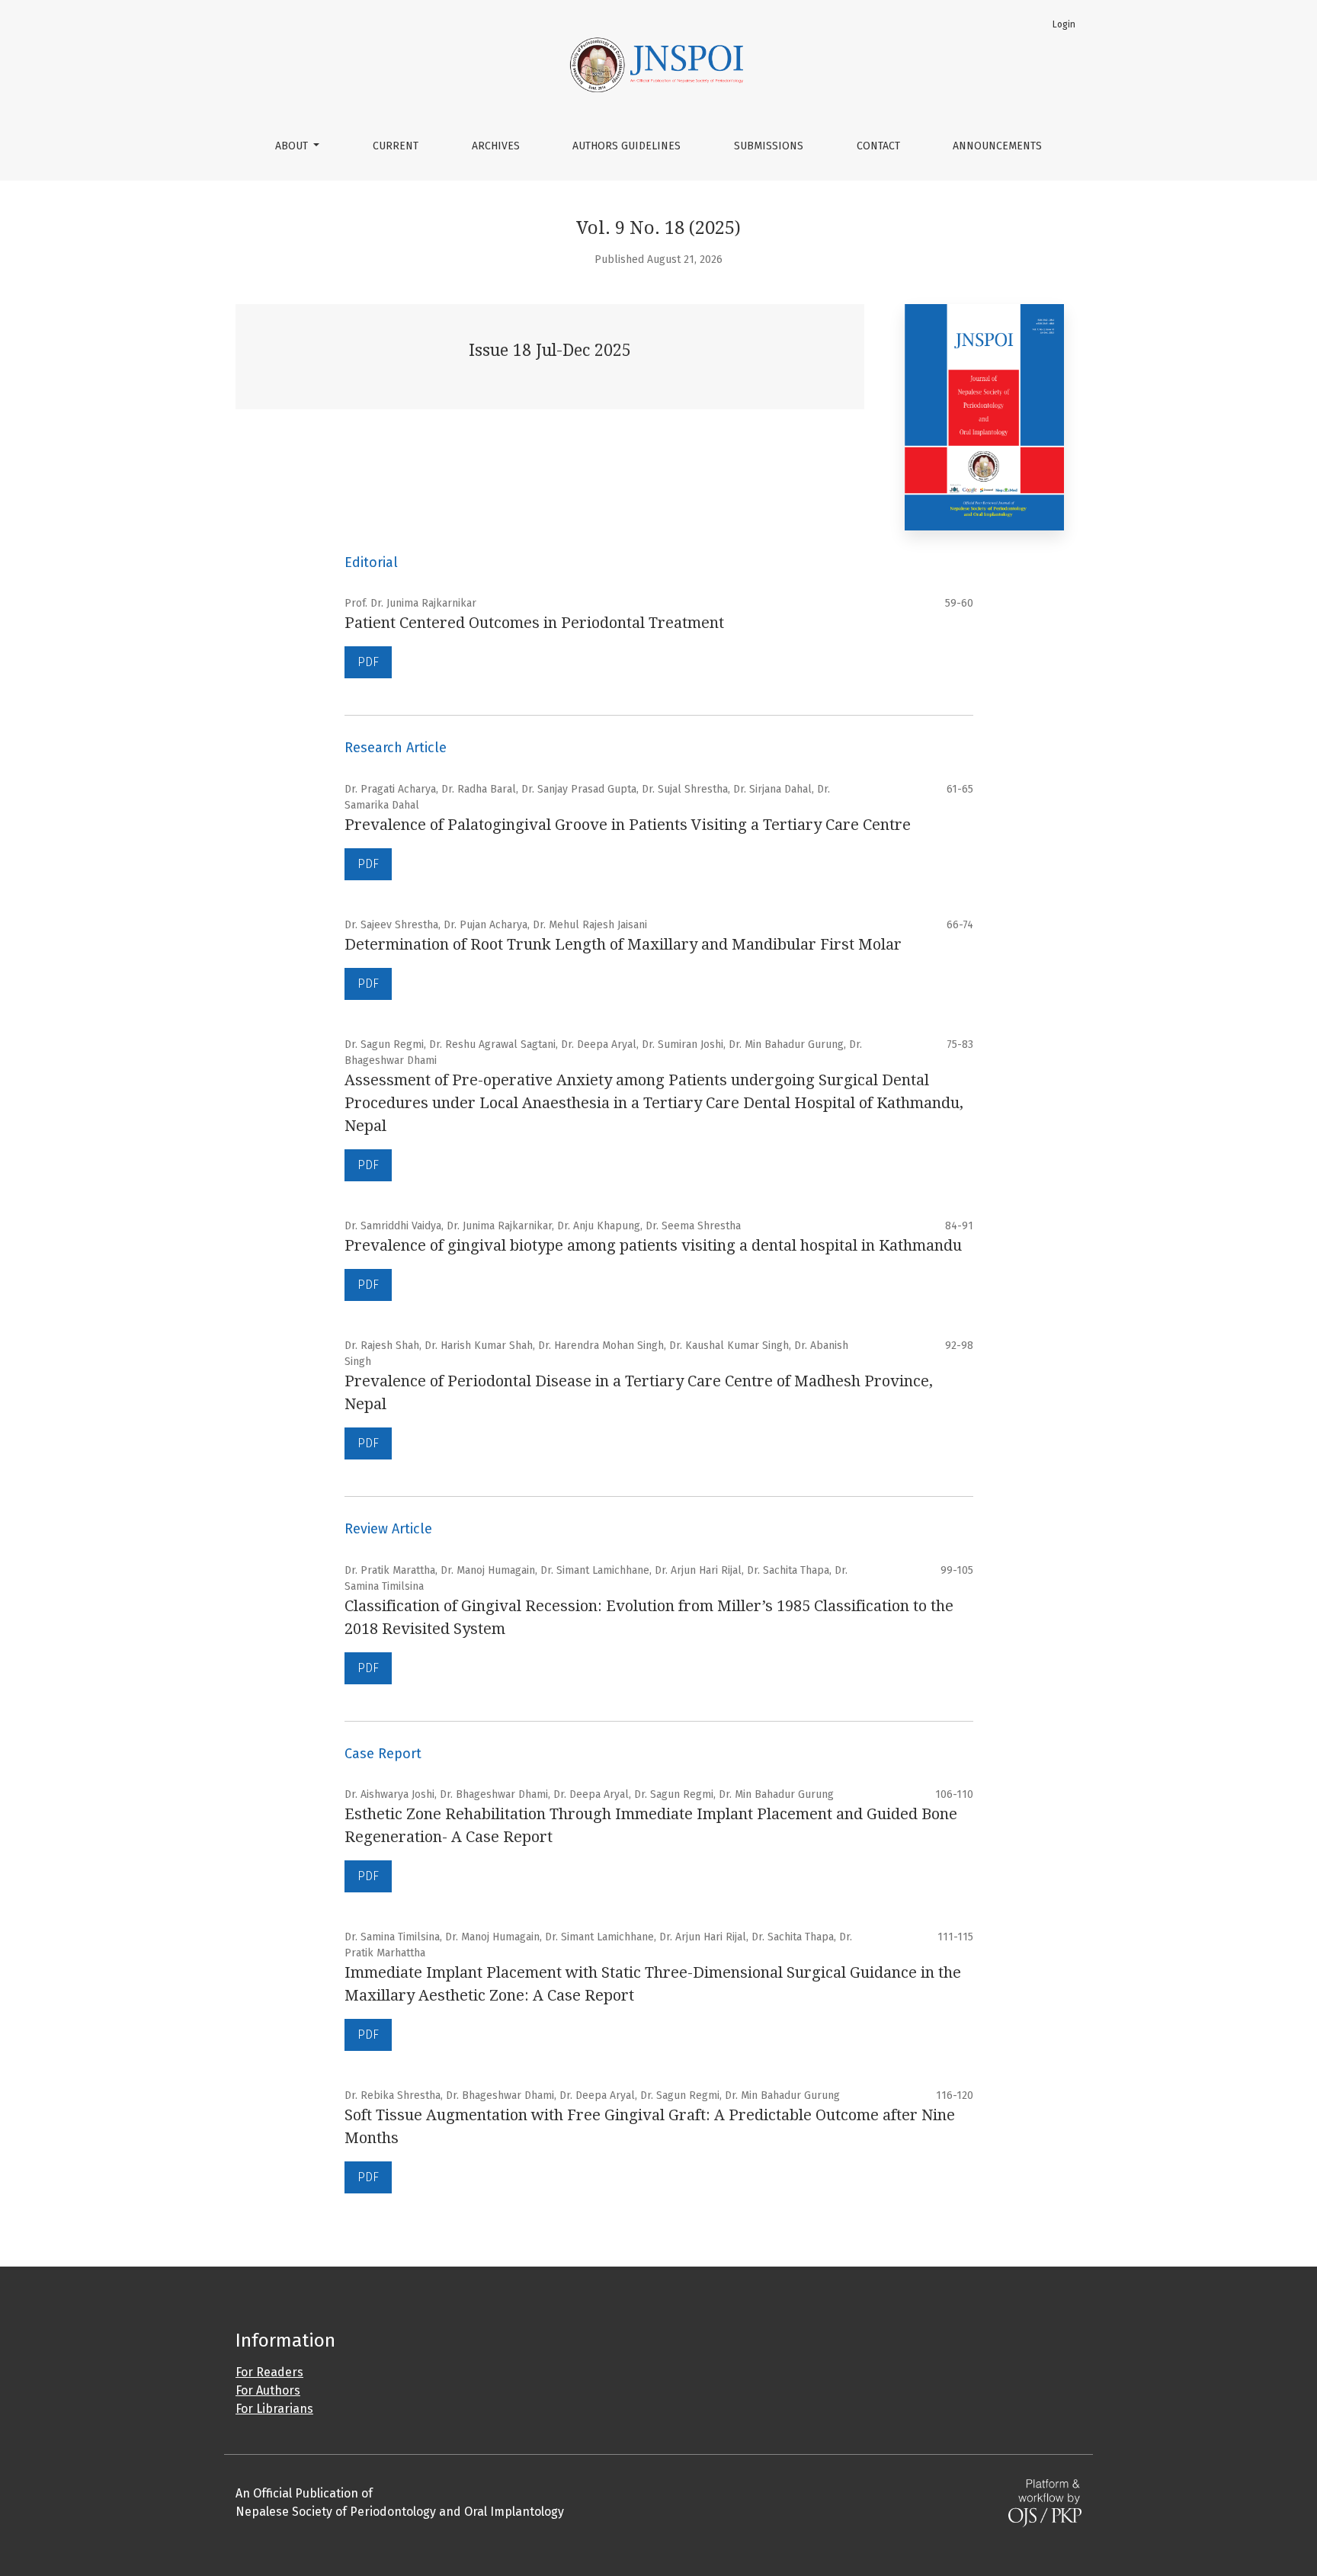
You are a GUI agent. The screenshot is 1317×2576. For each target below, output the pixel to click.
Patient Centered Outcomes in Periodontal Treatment (534, 623)
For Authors (268, 2390)
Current (396, 146)
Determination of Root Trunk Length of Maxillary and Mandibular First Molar (623, 944)
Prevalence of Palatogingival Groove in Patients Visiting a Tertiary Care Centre (628, 825)
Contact (878, 146)
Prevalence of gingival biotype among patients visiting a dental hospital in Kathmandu (653, 1245)
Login (1064, 24)
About (293, 146)
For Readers (269, 2372)
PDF (368, 662)
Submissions (769, 146)
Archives (496, 146)
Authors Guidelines (626, 146)
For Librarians (274, 2409)
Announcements (997, 146)
